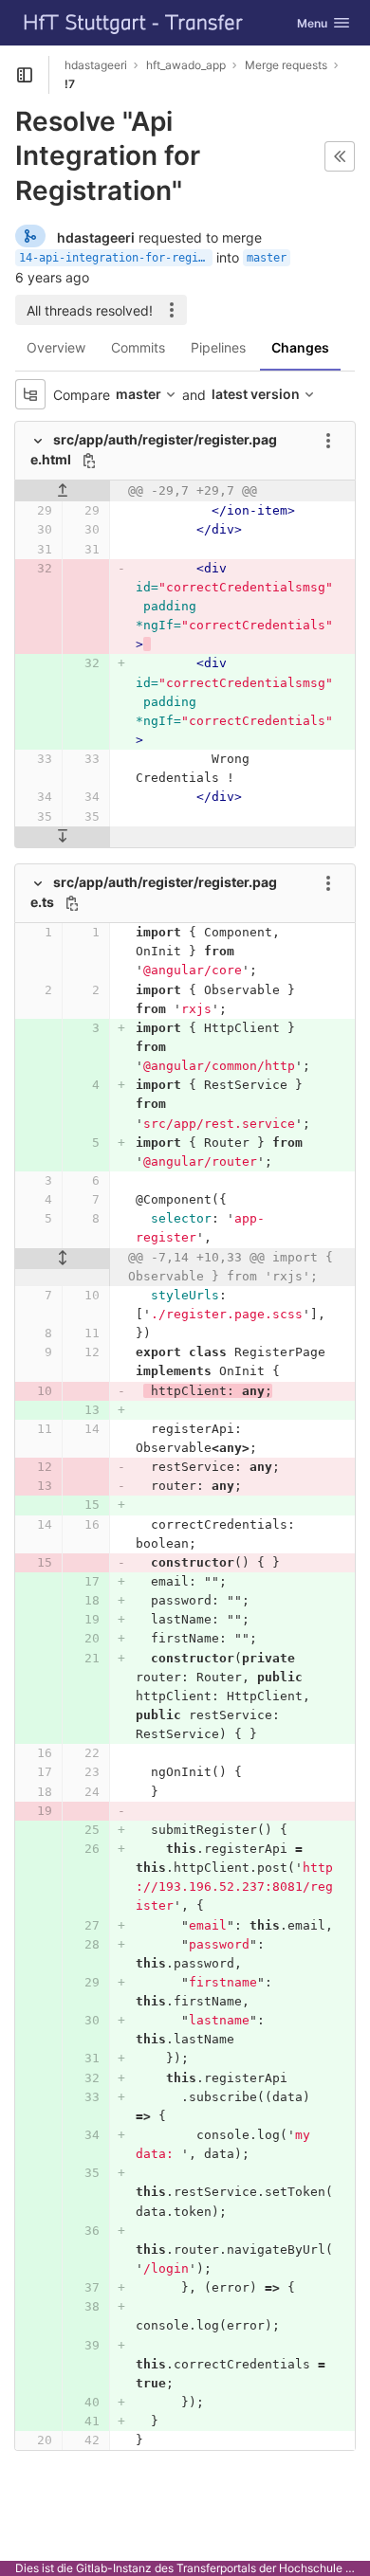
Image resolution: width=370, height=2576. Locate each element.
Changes (300, 347)
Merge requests (286, 65)
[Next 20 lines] (62, 837)
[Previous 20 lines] (62, 491)
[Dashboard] (134, 23)
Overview (56, 347)
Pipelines (218, 347)
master (267, 258)
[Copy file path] (89, 461)
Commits (138, 347)
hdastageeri (96, 65)
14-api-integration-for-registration (116, 258)
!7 (70, 84)
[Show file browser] (30, 394)
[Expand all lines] (62, 1259)
